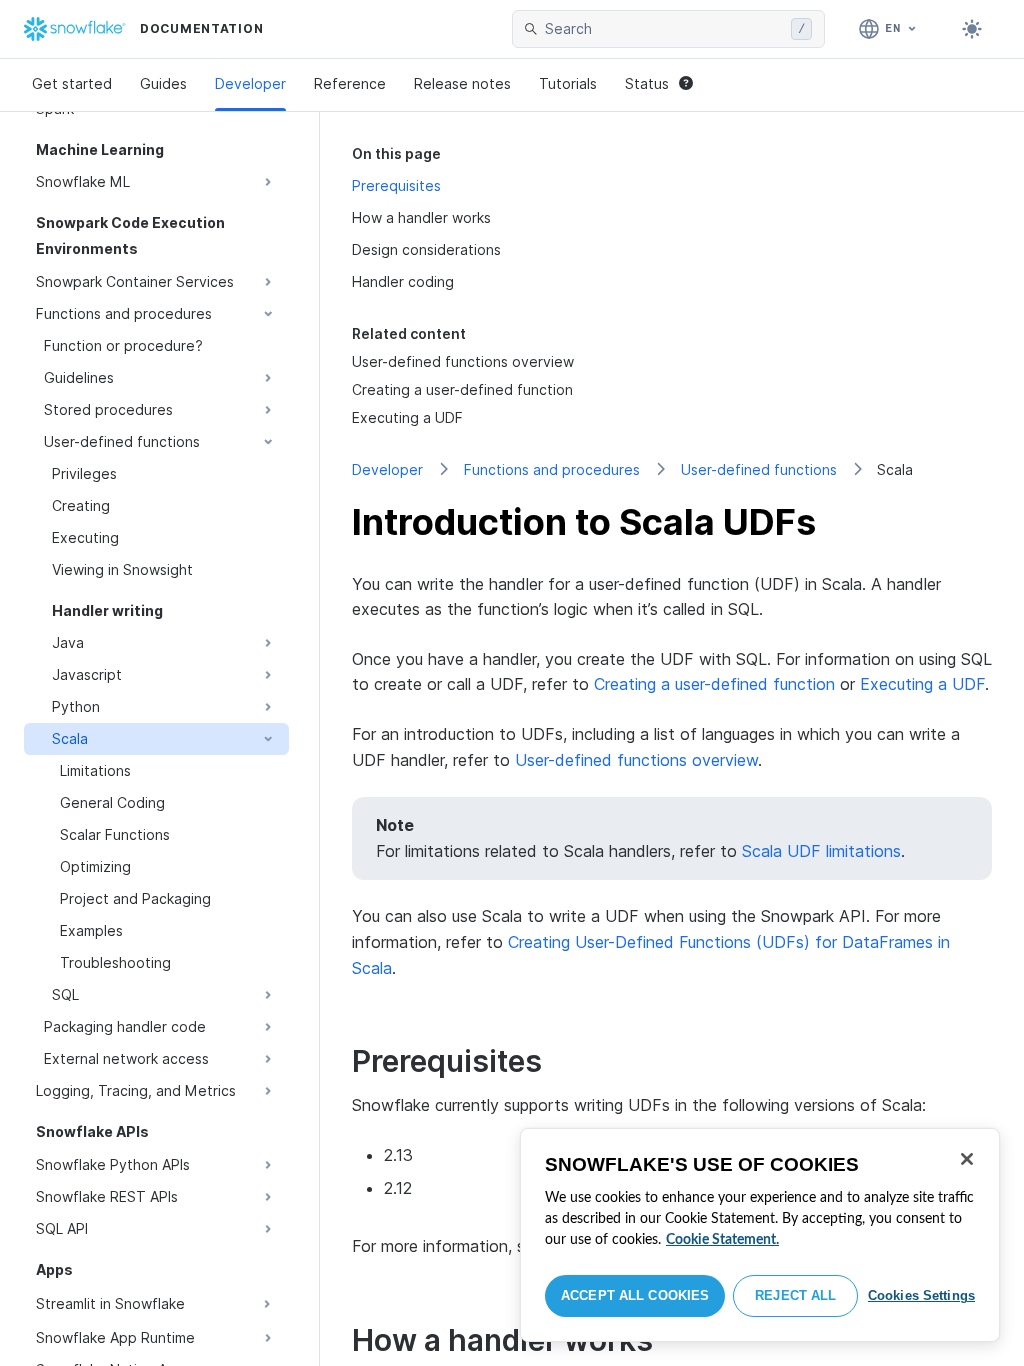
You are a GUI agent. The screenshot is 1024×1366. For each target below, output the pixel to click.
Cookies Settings (921, 1295)
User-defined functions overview (636, 760)
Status (647, 83)
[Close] (967, 1159)
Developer (250, 83)
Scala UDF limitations (821, 851)
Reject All (795, 1295)
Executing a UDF (922, 684)
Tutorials (568, 83)
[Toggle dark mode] (972, 29)
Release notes (462, 83)
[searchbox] (664, 29)
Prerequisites (396, 185)
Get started (72, 83)
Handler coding (403, 281)
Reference (350, 83)
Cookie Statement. (722, 1240)
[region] (760, 1235)
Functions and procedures (552, 469)
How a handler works (421, 217)
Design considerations (426, 249)
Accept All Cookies (635, 1295)
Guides (163, 83)
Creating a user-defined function (714, 684)
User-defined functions (759, 469)
